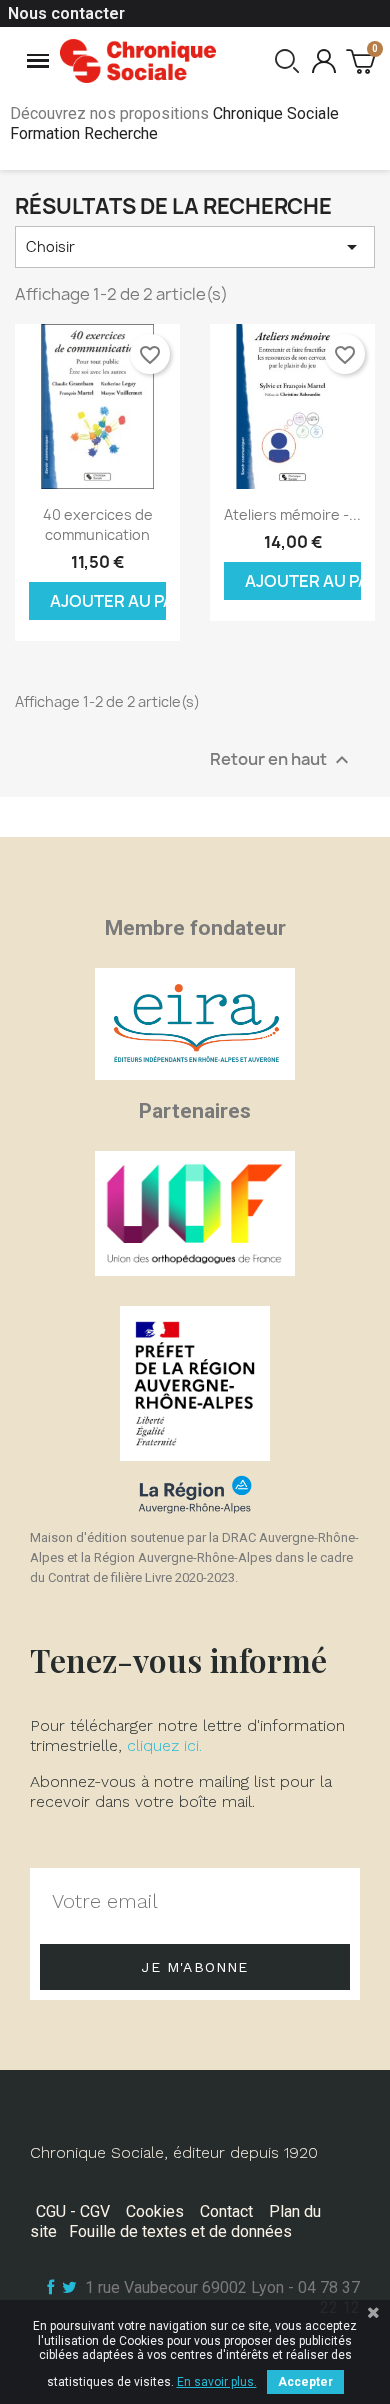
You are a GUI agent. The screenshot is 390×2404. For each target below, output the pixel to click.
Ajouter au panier (108, 601)
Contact (226, 2211)
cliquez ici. (164, 1745)
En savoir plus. (217, 2382)
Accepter (305, 2382)
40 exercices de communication (98, 524)
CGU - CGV (73, 2211)
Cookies (155, 2211)
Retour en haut (282, 760)
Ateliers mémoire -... (292, 514)
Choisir (195, 247)
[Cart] (360, 60)
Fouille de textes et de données (180, 2231)
